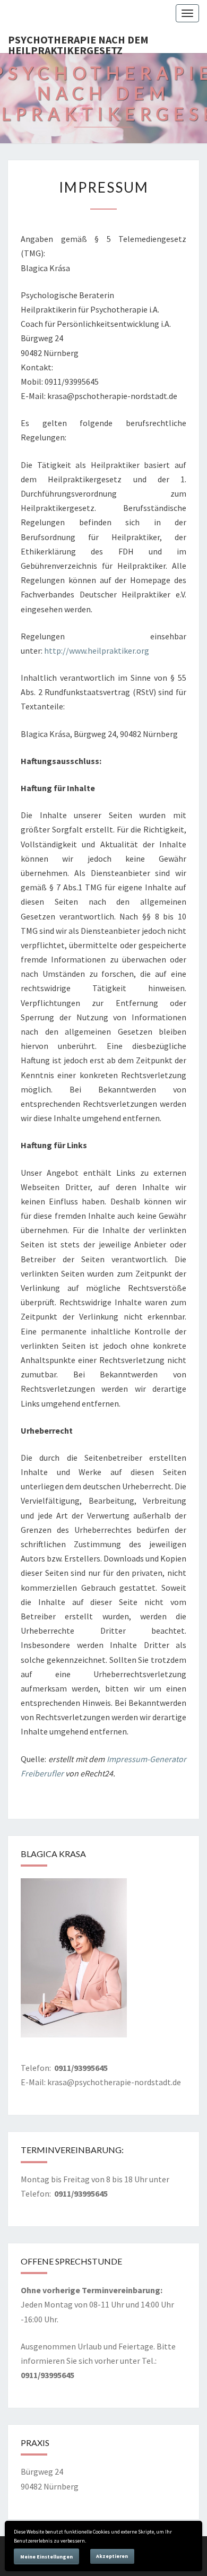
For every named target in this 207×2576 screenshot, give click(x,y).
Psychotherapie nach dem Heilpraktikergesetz (78, 43)
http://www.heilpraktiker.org (97, 650)
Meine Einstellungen (46, 2557)
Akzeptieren (112, 2556)
